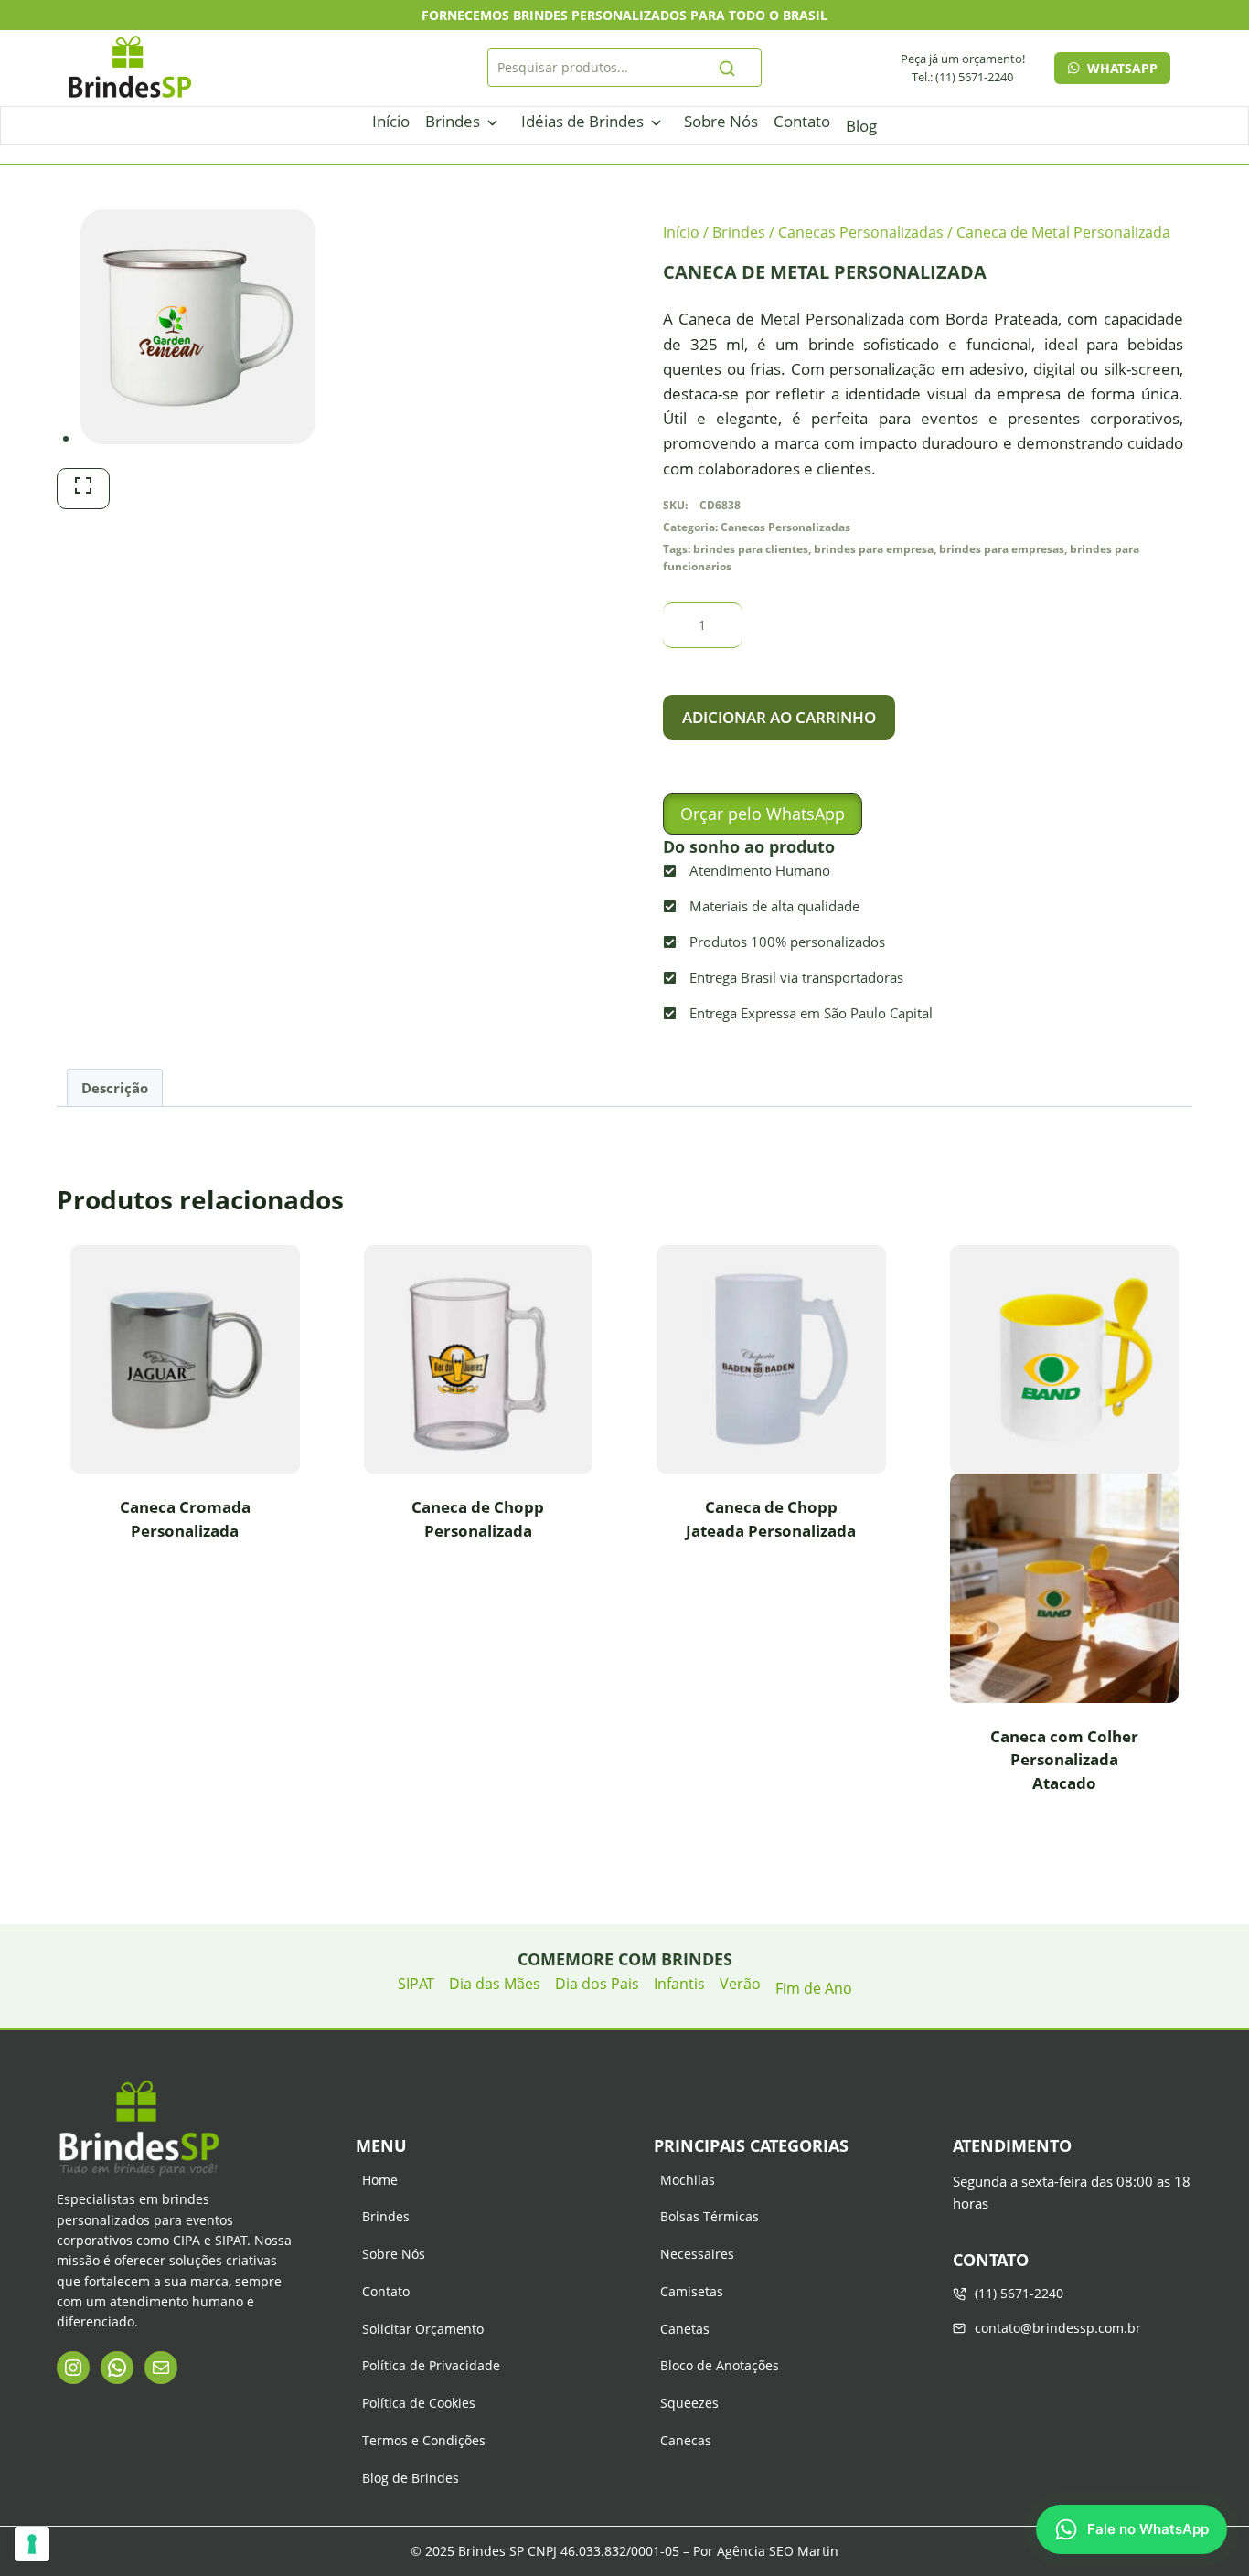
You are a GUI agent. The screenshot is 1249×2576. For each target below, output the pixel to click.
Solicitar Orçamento (423, 2329)
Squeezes (689, 2403)
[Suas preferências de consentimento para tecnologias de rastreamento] (32, 2544)
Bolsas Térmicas (710, 2216)
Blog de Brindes (411, 2478)
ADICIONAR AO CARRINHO (779, 717)
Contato (802, 121)
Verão (740, 1984)
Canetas (685, 2329)
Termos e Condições (424, 2440)
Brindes (453, 121)
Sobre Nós (721, 121)
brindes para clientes (751, 548)
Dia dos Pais (597, 1984)
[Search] (727, 68)
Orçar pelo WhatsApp (763, 814)
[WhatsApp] (117, 2368)
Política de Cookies (419, 2403)
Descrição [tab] (115, 1088)
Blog (861, 126)
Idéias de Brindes (582, 121)
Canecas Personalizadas (785, 527)
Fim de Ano (814, 1988)
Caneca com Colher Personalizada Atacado (1064, 1760)
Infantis (679, 1984)
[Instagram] (73, 2368)
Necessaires (697, 2254)
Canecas (686, 2440)
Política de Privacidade (431, 2365)
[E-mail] (161, 2368)
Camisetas (692, 2291)
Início (391, 121)
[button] (763, 814)
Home (380, 2180)
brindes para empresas (1002, 548)
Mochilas (688, 2180)
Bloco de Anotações (720, 2365)
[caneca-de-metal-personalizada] (198, 327)
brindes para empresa (874, 548)
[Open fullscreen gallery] (83, 489)
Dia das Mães (495, 1984)
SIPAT (416, 1984)
